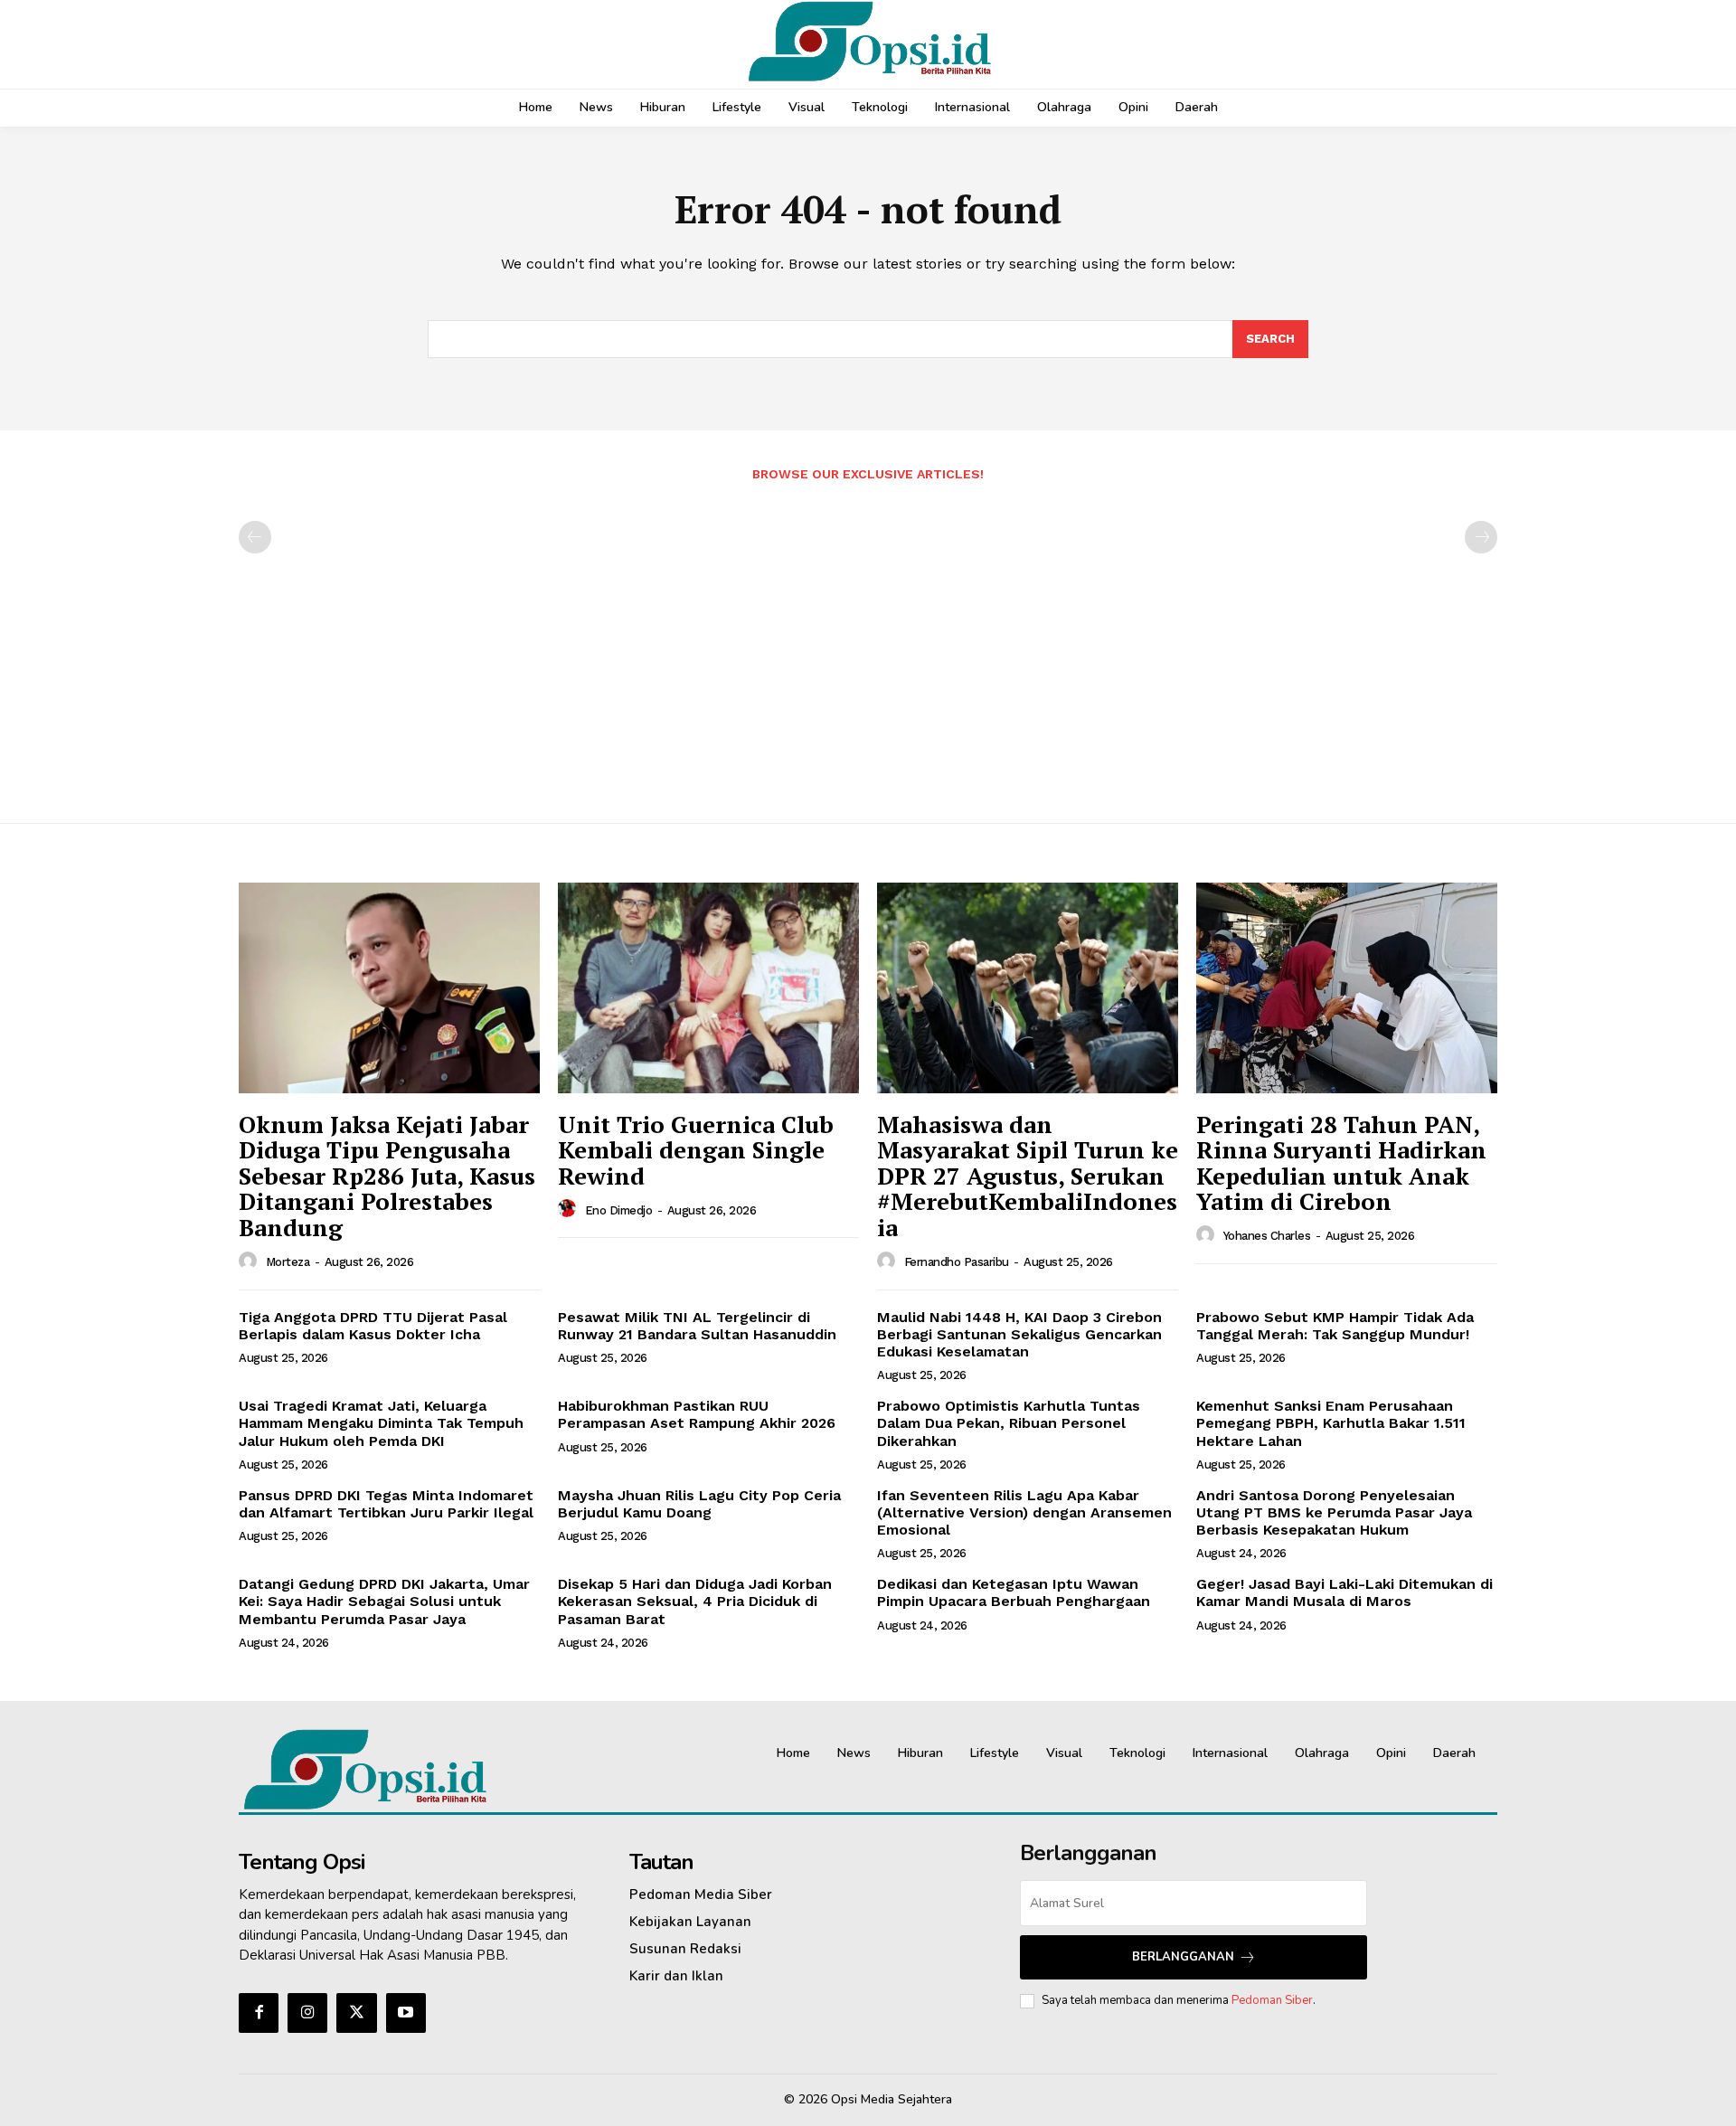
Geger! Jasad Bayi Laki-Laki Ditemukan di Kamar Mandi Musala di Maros (1344, 1592)
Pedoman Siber (1272, 2000)
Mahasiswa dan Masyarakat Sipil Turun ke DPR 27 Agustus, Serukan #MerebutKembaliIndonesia (1028, 1176)
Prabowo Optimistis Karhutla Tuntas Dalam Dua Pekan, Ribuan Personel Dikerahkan (1009, 1423)
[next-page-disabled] (1481, 537)
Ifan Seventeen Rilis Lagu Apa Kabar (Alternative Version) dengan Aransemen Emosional (1024, 1512)
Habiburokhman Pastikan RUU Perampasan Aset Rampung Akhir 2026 (697, 1414)
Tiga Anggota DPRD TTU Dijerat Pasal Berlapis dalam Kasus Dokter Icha (373, 1326)
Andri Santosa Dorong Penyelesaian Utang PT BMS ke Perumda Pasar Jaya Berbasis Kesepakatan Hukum (1334, 1512)
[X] (356, 2013)
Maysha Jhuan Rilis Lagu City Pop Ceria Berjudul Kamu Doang (699, 1504)
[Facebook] (259, 2013)
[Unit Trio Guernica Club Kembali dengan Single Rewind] (708, 988)
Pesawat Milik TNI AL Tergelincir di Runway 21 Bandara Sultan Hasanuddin (697, 1326)
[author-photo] (250, 1261)
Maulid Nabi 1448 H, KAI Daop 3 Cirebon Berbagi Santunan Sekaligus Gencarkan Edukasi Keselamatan (1019, 1334)
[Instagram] (307, 2013)
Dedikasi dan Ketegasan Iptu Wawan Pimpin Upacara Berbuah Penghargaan (1014, 1592)
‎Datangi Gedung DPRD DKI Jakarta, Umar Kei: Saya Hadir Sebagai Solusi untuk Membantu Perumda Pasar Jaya (384, 1601)
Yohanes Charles (1267, 1236)
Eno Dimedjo (619, 1210)
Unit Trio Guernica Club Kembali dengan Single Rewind (696, 1150)
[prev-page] (255, 537)
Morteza (288, 1262)
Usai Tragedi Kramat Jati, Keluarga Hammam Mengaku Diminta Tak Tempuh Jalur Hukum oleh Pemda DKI (381, 1423)
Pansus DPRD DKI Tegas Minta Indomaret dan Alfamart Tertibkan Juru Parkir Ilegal (386, 1504)
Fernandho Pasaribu (957, 1262)
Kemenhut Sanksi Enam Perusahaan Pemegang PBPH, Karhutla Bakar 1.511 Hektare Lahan (1331, 1423)
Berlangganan (1183, 1957)
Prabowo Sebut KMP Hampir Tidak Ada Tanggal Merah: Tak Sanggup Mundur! (1335, 1326)
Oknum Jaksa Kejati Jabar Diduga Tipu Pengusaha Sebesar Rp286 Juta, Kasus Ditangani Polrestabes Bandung (387, 1176)
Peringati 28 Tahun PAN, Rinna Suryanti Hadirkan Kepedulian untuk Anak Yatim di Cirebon (1341, 1163)
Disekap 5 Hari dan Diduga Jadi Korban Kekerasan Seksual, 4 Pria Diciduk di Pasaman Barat (695, 1601)
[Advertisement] (868, 643)
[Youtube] (406, 2013)
